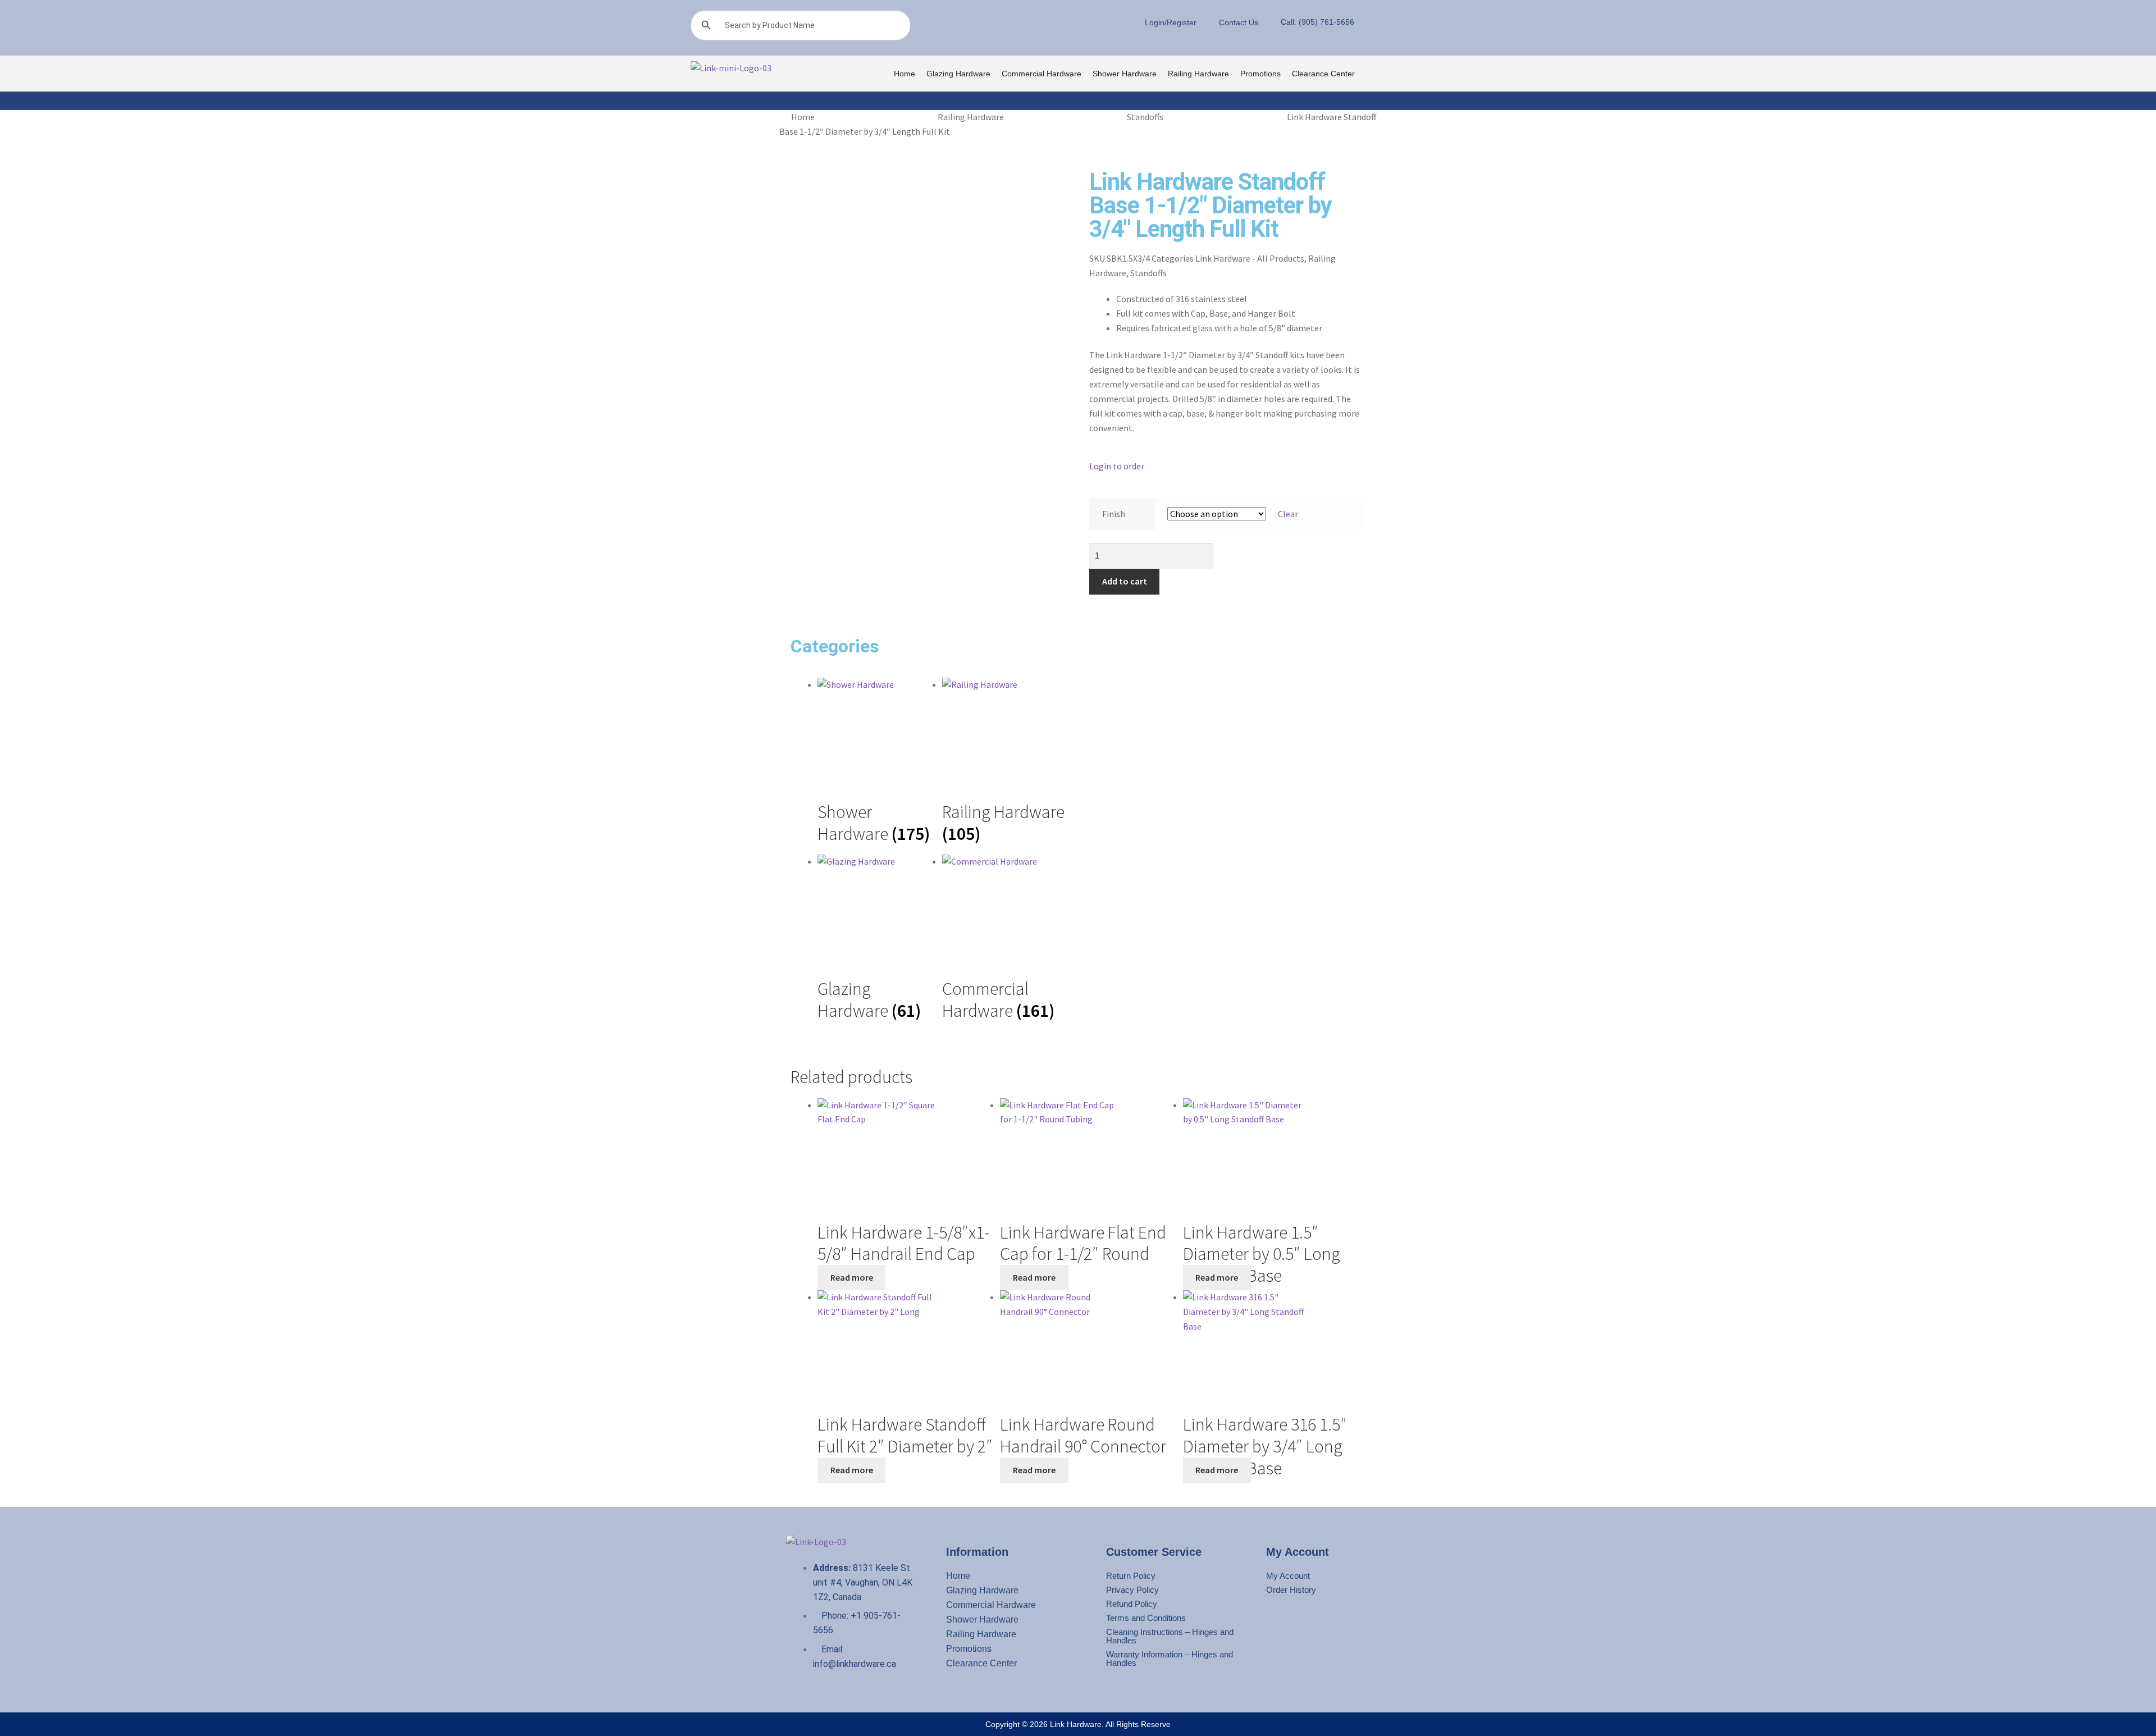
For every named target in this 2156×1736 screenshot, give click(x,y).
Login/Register (1171, 22)
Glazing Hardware (958, 74)
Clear (1288, 514)
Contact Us (1239, 22)
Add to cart (1125, 581)
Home (905, 74)
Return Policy (1131, 1576)
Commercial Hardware (1042, 74)
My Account (1288, 1576)
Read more (852, 1277)
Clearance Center (1323, 74)
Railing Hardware (1198, 74)
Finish (1114, 514)
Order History (1291, 1590)
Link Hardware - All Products (1250, 258)
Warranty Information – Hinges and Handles (1170, 1659)
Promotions (1260, 74)
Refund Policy (1132, 1604)
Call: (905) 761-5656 (1317, 22)
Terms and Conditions (1146, 1618)
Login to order (1117, 466)
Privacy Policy (1132, 1590)
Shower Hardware (1125, 74)
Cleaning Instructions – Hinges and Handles (1170, 1636)
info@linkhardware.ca (855, 1664)
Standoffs (1145, 117)
